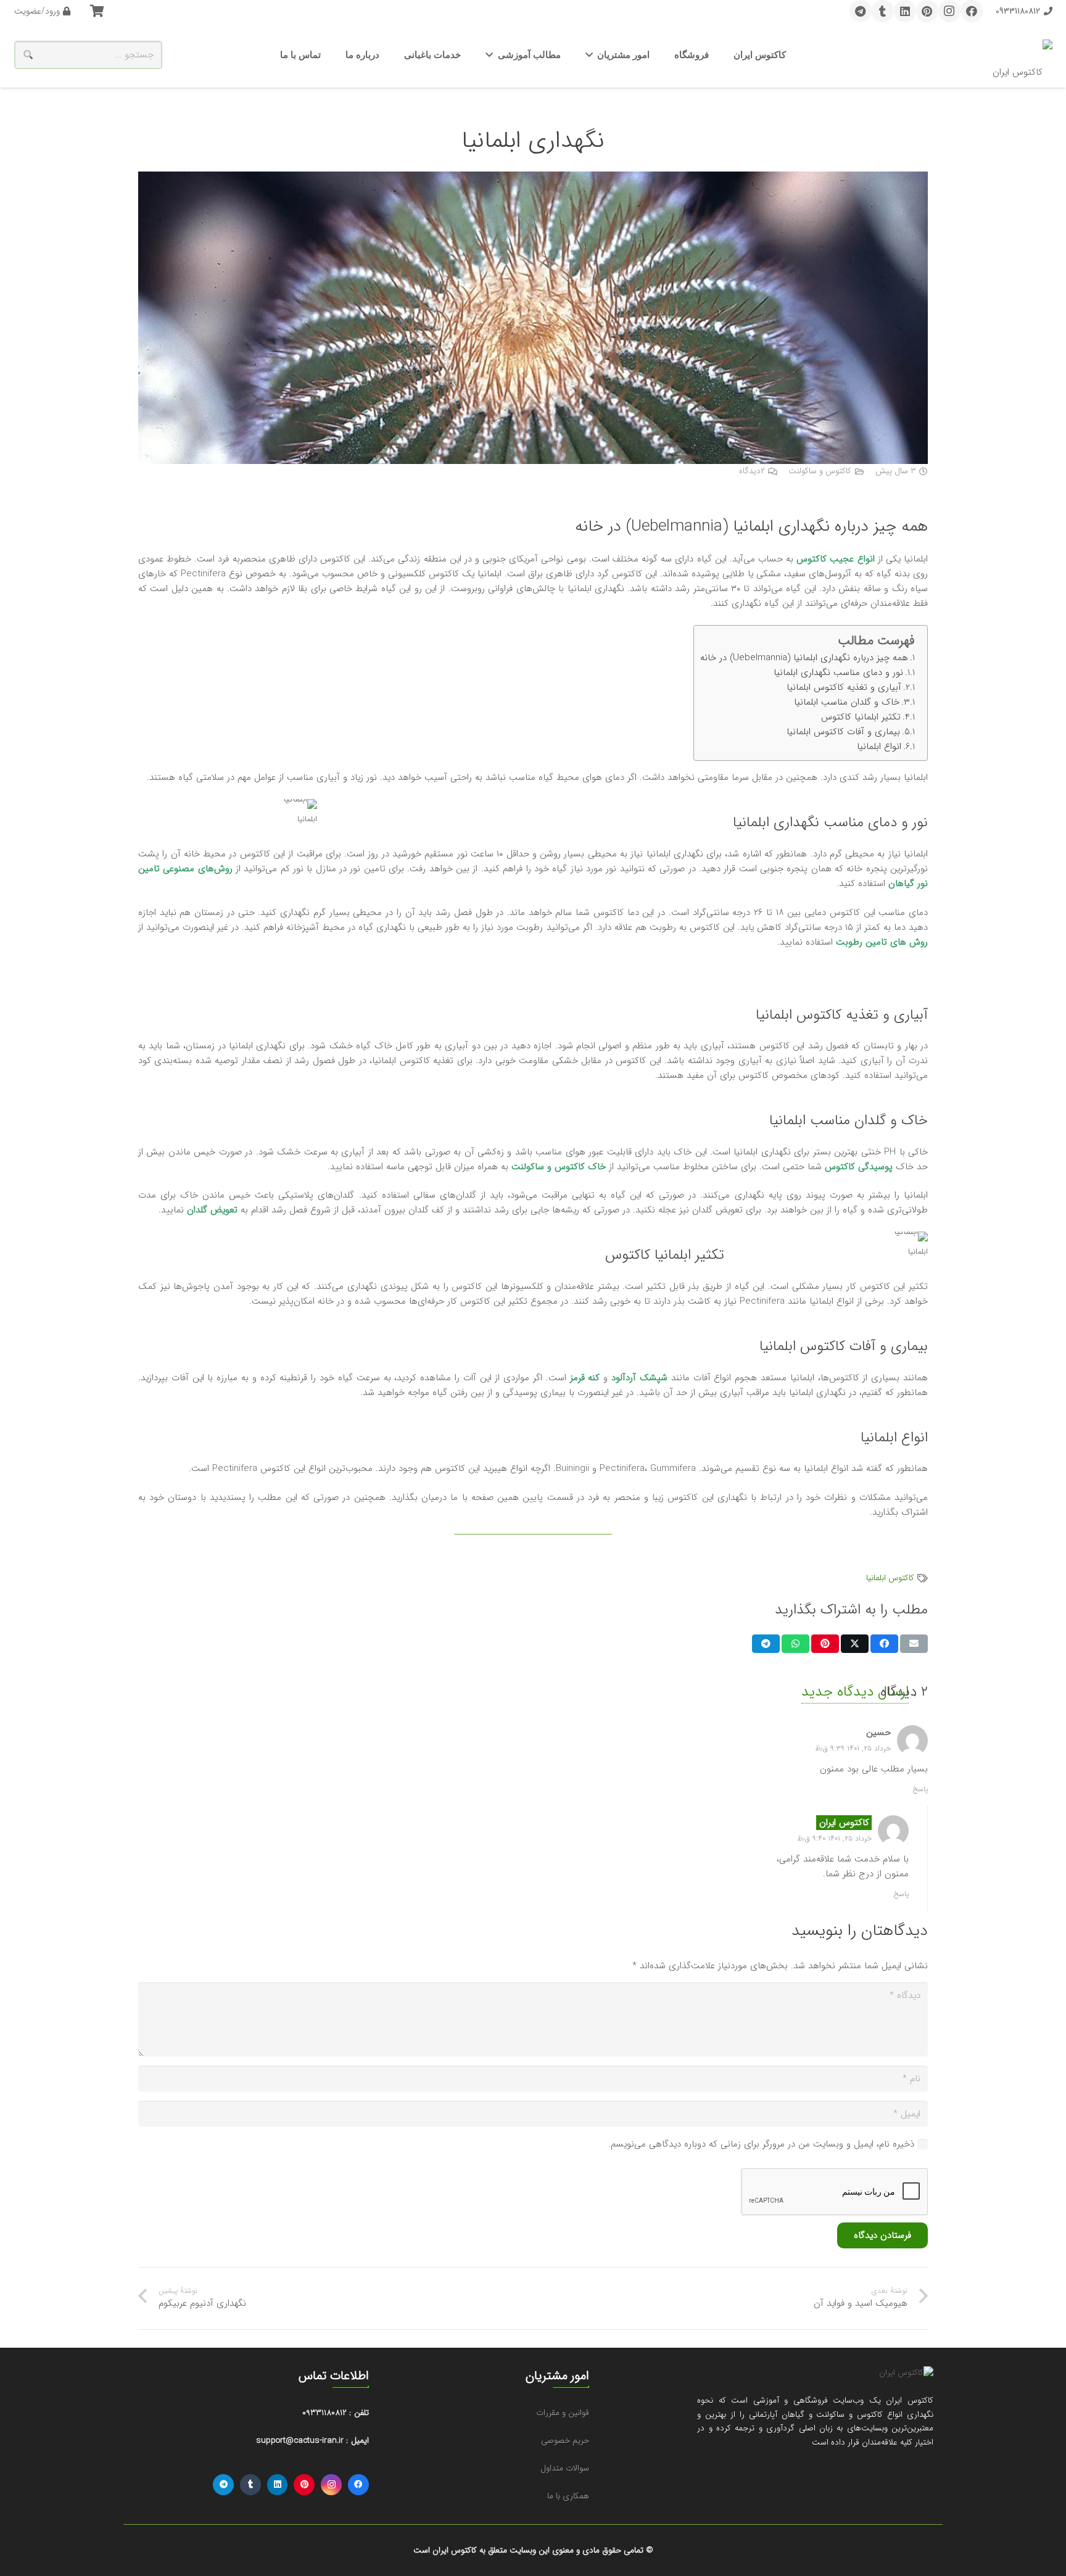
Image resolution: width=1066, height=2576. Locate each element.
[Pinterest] (927, 11)
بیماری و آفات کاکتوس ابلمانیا (843, 732)
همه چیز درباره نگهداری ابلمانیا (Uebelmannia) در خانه (804, 658)
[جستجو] (28, 55)
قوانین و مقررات (563, 2413)
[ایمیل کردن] (914, 1644)
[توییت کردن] (855, 1644)
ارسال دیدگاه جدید (855, 1692)
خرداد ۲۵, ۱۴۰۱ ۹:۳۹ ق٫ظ (853, 1748)
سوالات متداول (565, 2468)
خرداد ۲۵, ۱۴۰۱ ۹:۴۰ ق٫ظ (834, 1838)
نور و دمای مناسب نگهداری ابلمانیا (838, 673)
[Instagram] (949, 11)
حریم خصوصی (565, 2441)
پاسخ (920, 1789)
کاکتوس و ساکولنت (820, 471)
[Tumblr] (883, 11)
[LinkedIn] (905, 11)
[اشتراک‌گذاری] (884, 1644)
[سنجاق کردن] (825, 1644)
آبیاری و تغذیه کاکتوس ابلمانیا (844, 687)
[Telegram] (861, 11)
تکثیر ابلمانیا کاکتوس (861, 717)
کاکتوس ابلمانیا (890, 1578)
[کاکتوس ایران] (1023, 55)
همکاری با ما (568, 2496)
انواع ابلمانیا (879, 747)
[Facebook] (972, 11)
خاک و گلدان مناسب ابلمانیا (847, 702)
